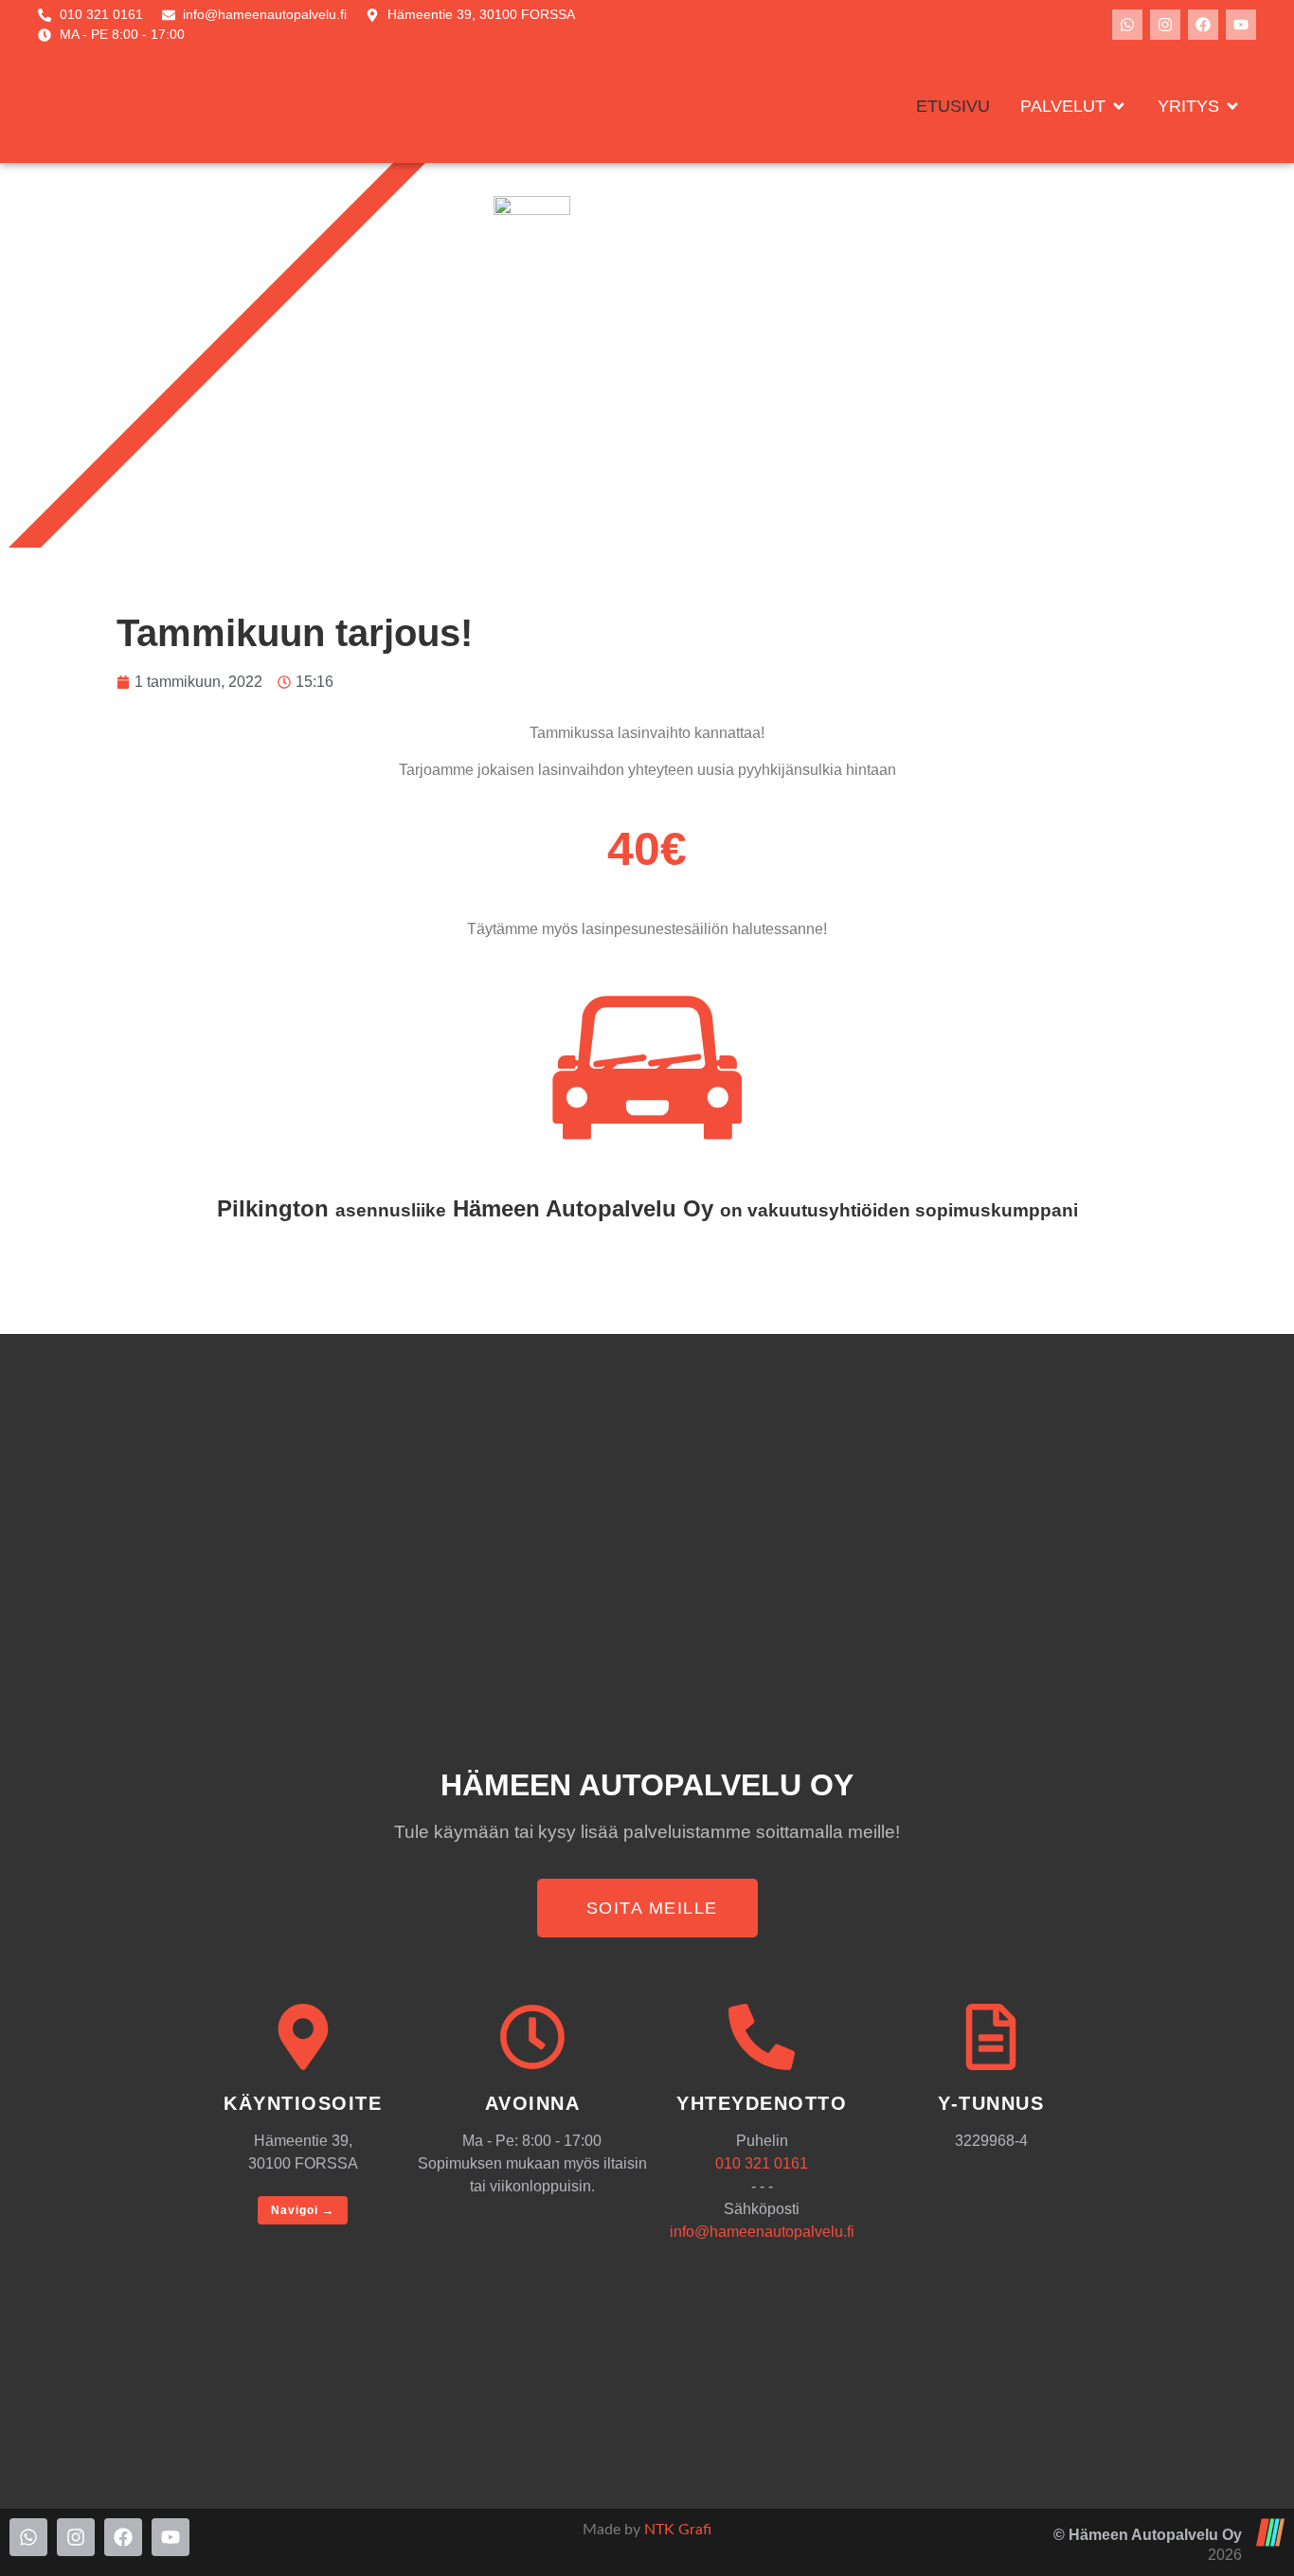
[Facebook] (1203, 25)
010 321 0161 (762, 2163)
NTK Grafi (678, 2530)
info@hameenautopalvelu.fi (762, 2232)
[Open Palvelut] (1119, 107)
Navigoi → (303, 2210)
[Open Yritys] (1232, 107)
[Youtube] (1241, 25)
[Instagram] (1165, 25)
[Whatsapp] (1127, 25)
